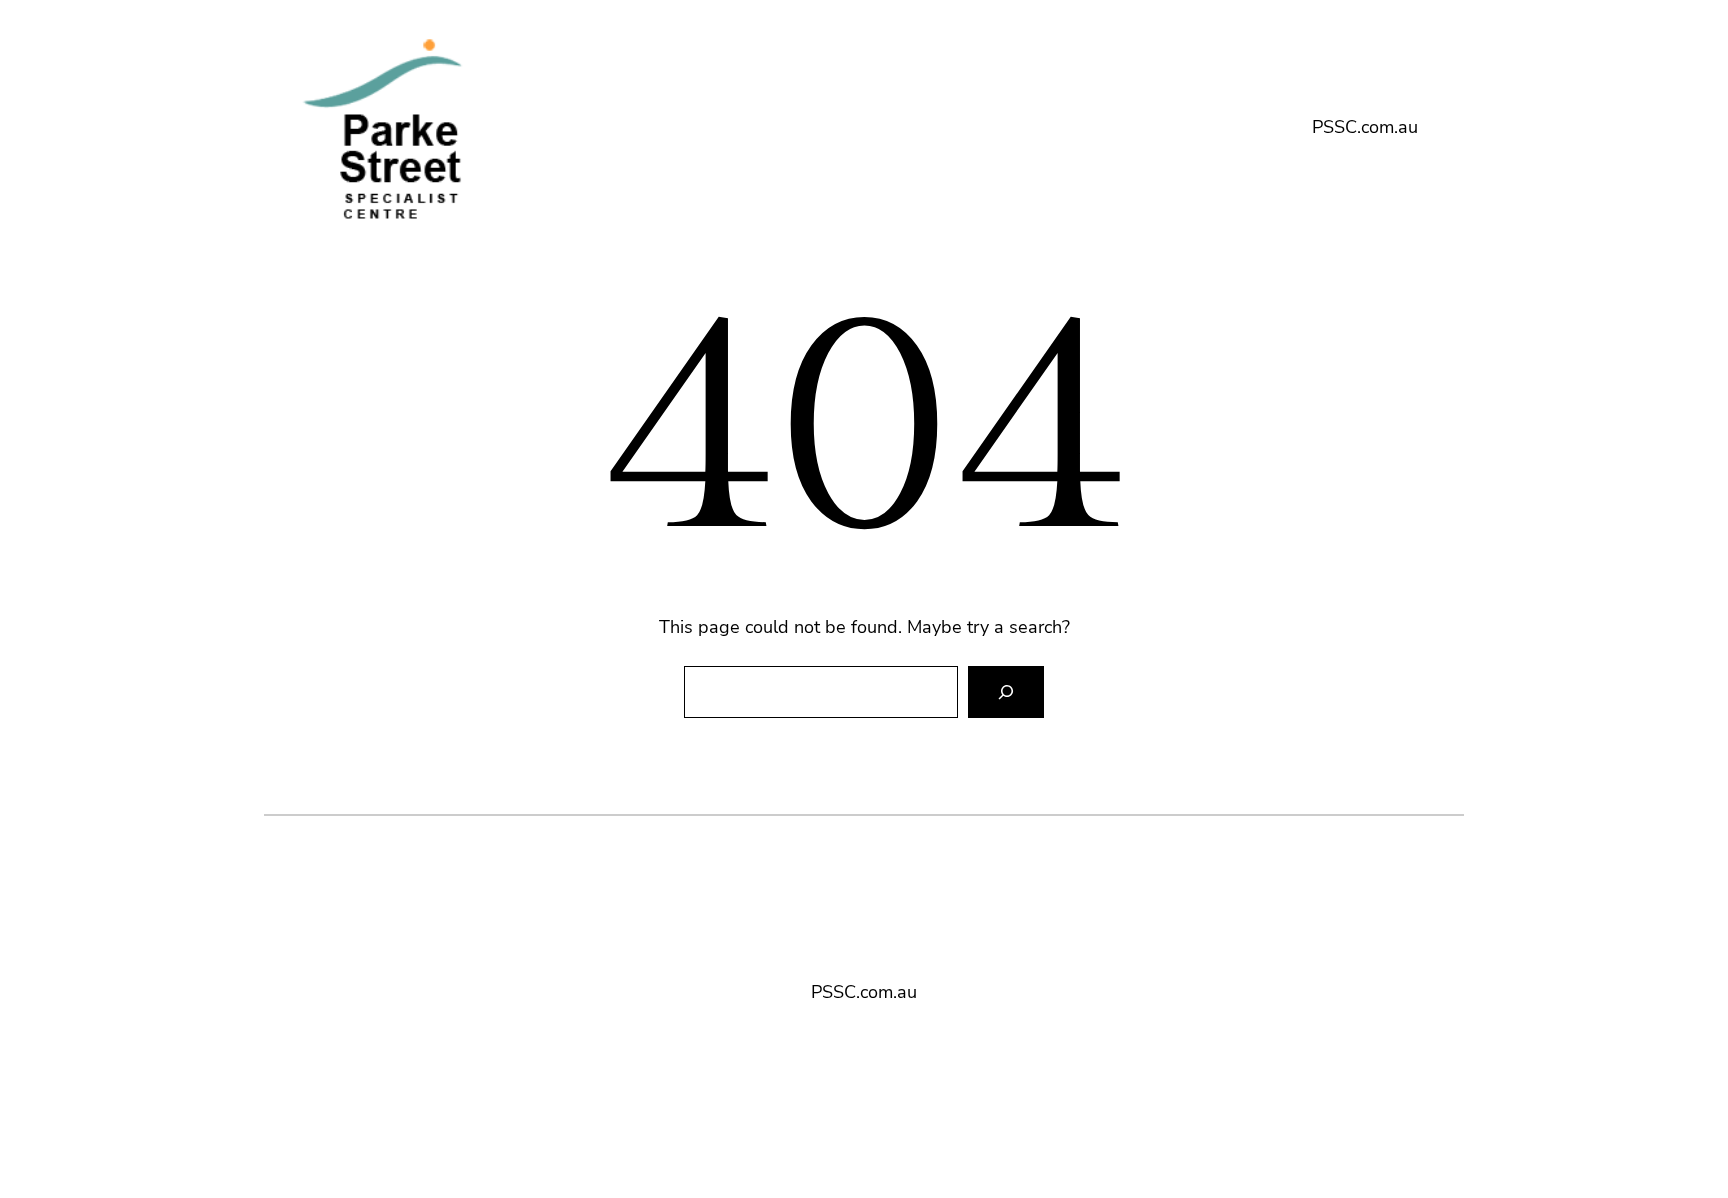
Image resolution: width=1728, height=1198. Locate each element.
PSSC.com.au (1365, 127)
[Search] (1006, 692)
